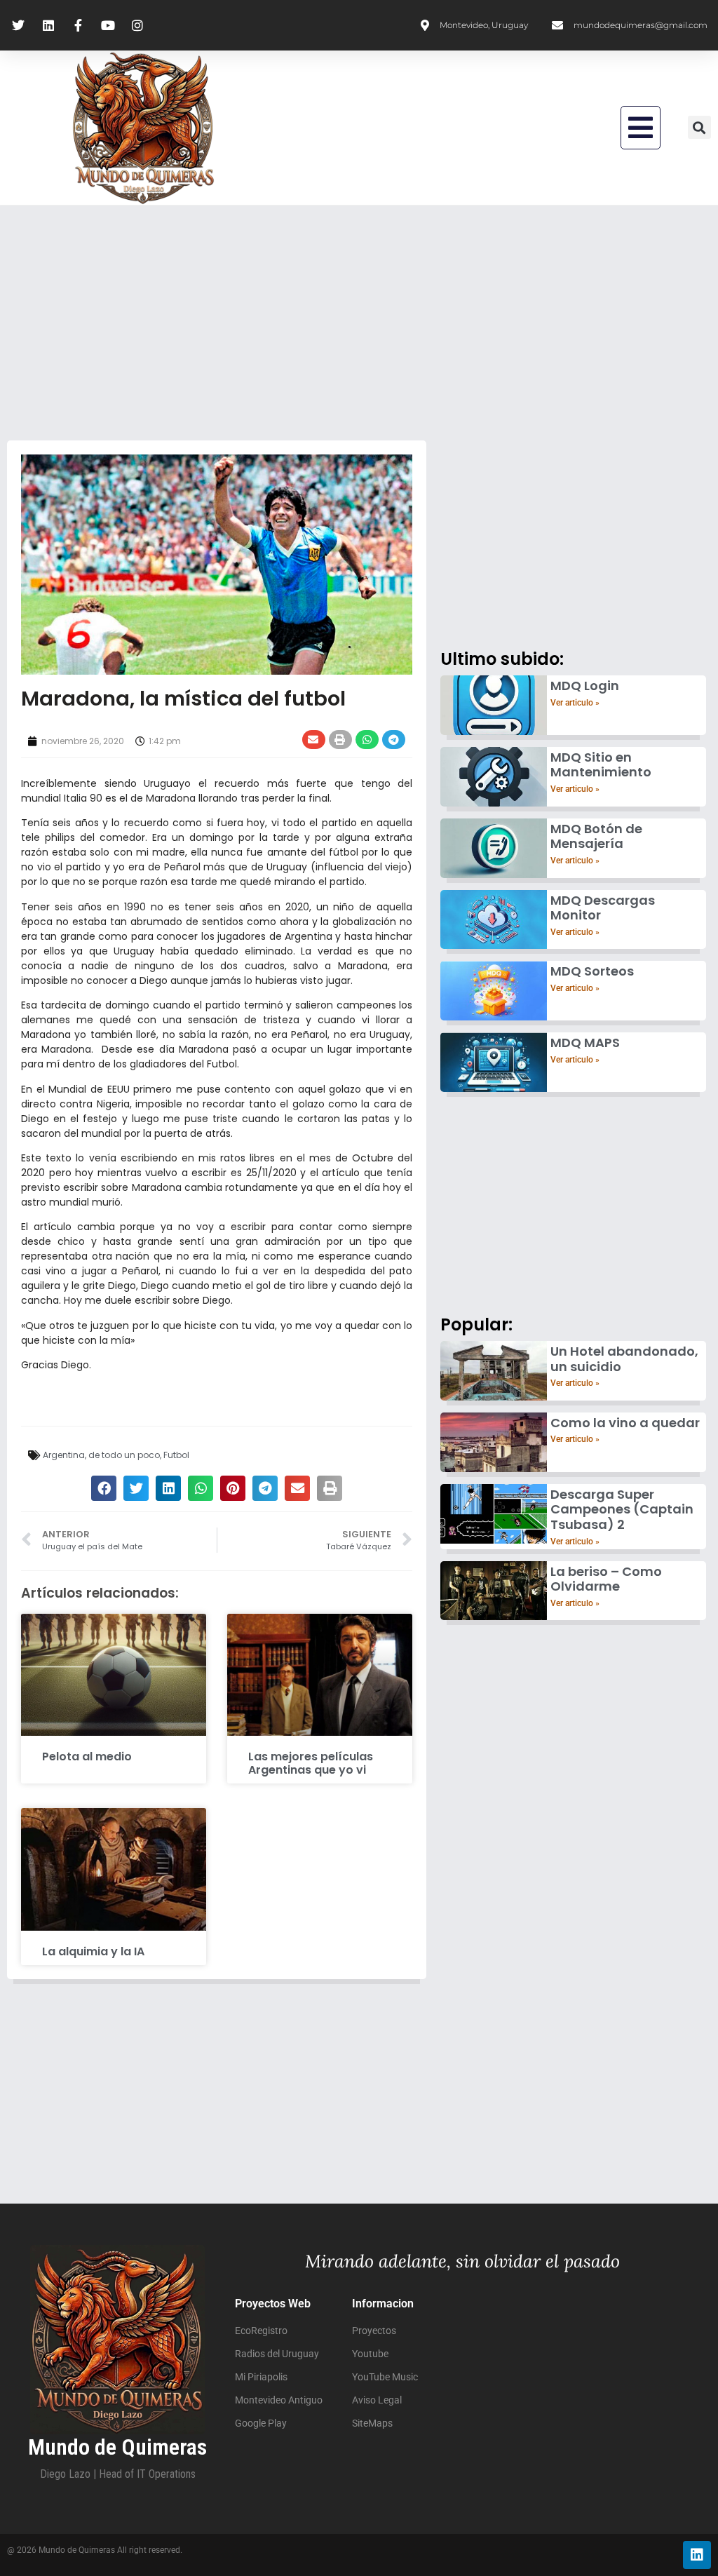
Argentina (64, 1455)
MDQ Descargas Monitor (603, 908)
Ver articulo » (575, 703)
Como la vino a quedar (625, 1423)
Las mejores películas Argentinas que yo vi (311, 1763)
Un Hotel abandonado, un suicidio (624, 1359)
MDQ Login (585, 686)
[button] (641, 128)
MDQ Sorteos (592, 971)
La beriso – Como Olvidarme (606, 1579)
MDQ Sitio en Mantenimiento (601, 765)
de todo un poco (124, 1455)
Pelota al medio (87, 1756)
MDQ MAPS (585, 1043)
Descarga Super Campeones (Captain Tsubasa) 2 (622, 1509)
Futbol (176, 1455)
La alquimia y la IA (93, 1951)
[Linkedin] (697, 2555)
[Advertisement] (359, 321)
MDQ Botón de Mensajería (596, 836)
